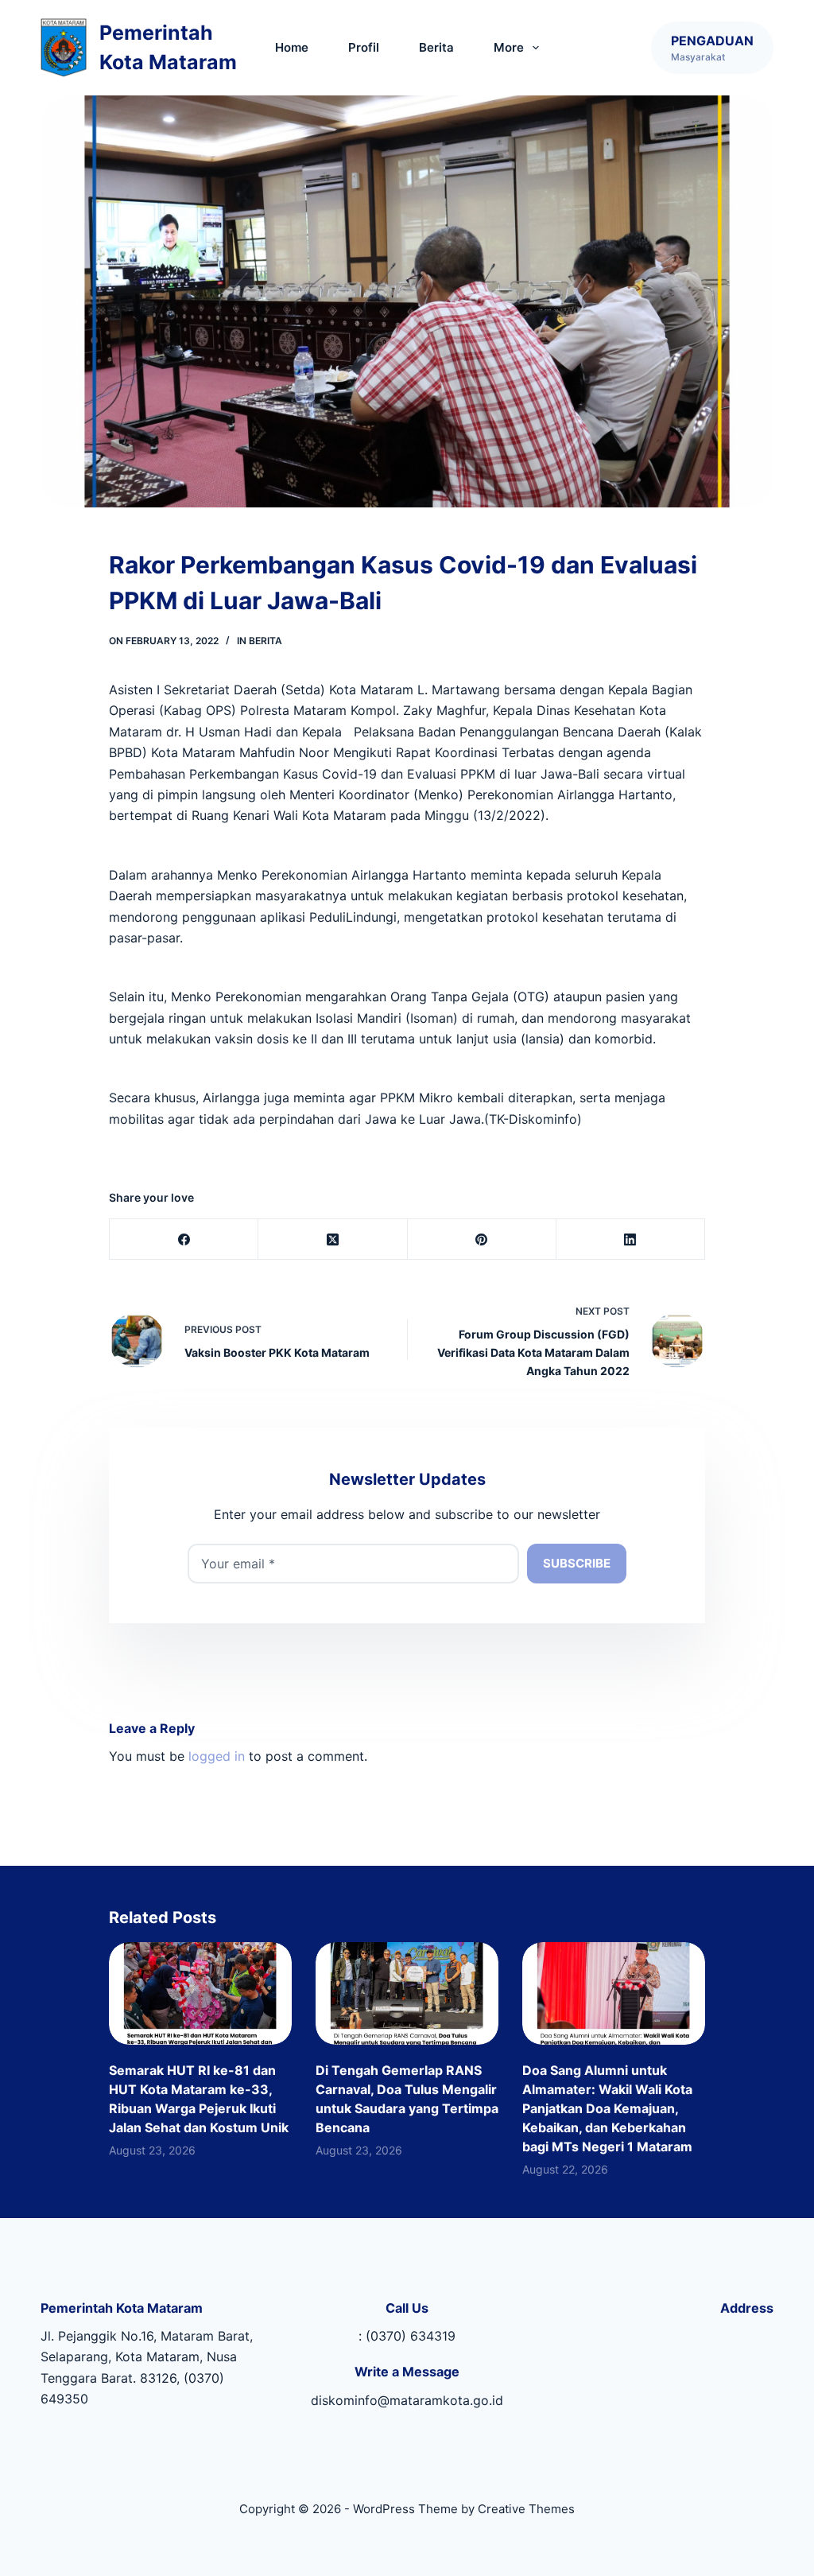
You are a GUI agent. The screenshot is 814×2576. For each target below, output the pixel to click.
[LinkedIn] (631, 1239)
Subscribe (577, 1563)
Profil (364, 47)
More (509, 47)
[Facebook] (184, 1239)
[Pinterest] (482, 1239)
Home (292, 47)
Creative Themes (526, 2509)
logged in (217, 1756)
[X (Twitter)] (333, 1239)
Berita (436, 47)
